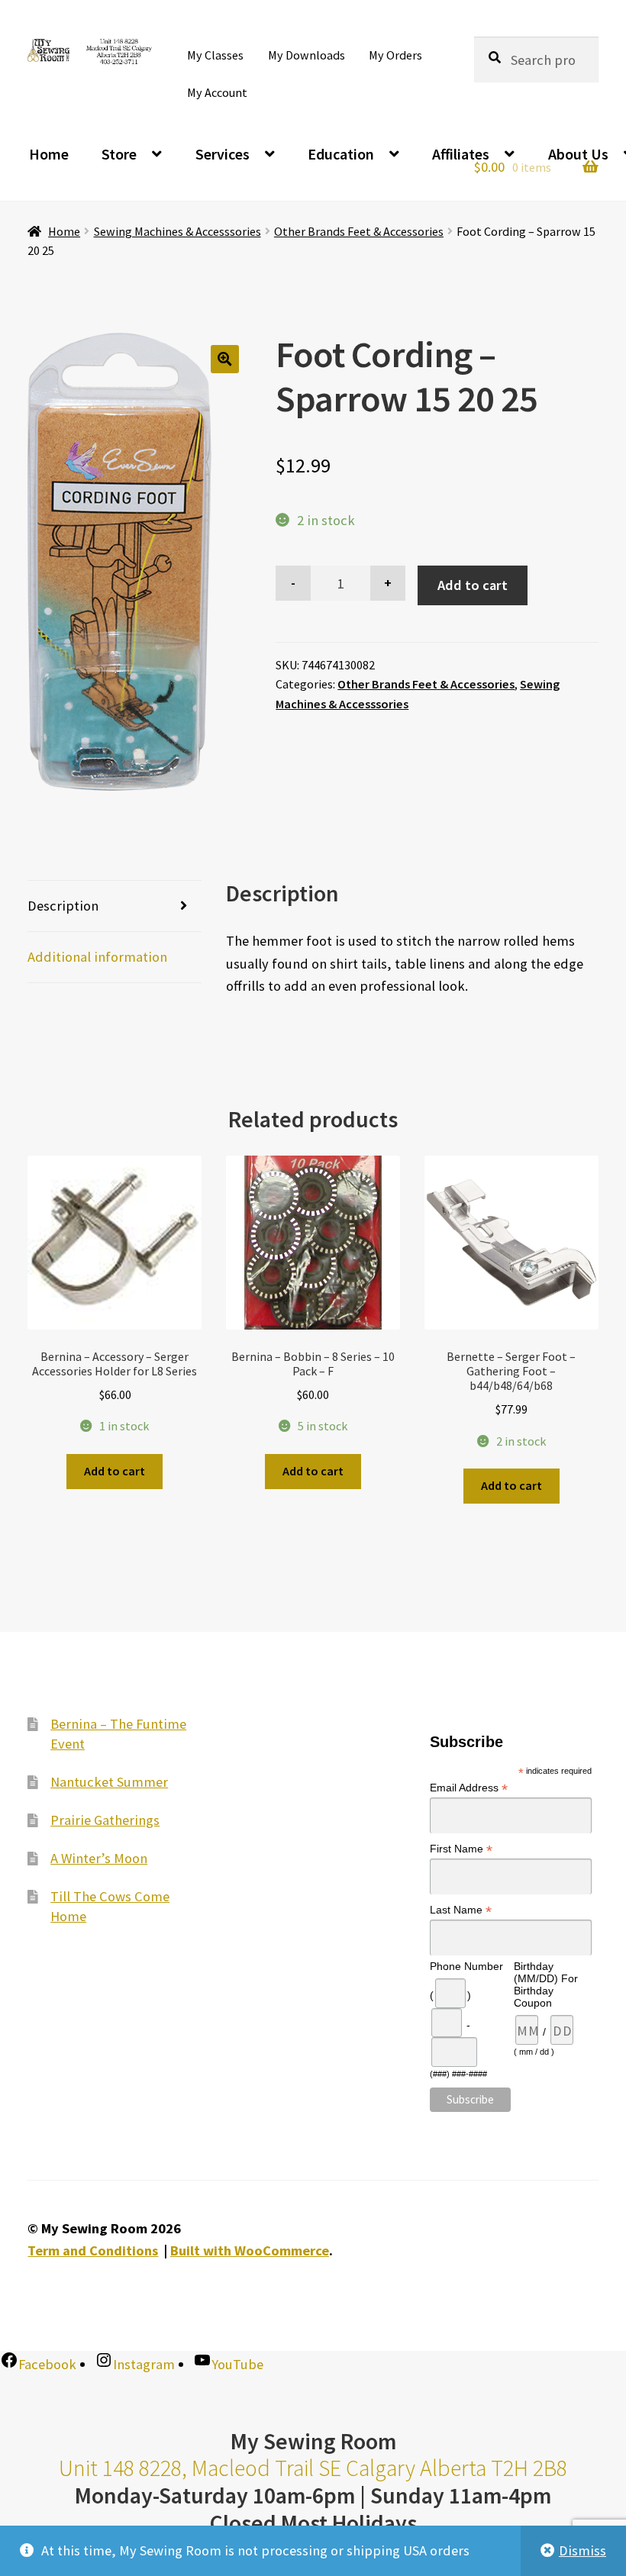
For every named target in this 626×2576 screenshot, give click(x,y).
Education (341, 154)
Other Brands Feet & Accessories (359, 231)
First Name (461, 1849)
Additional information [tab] (97, 957)
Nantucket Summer (109, 1782)
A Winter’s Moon (99, 1858)
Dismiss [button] (582, 2550)
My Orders (395, 55)
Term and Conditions (93, 2250)
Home (49, 154)
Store (119, 154)
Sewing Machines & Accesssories (177, 231)
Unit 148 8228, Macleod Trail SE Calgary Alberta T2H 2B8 (313, 2468)
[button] (225, 359)
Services (223, 154)
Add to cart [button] (115, 1471)
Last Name (461, 1910)
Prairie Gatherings (105, 1820)
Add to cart (473, 585)
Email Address (469, 1788)
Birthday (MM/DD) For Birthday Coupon (546, 1984)
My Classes (215, 55)
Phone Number (466, 1966)
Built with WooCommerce (250, 2250)
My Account (217, 92)
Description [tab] (63, 906)
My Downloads (307, 55)
